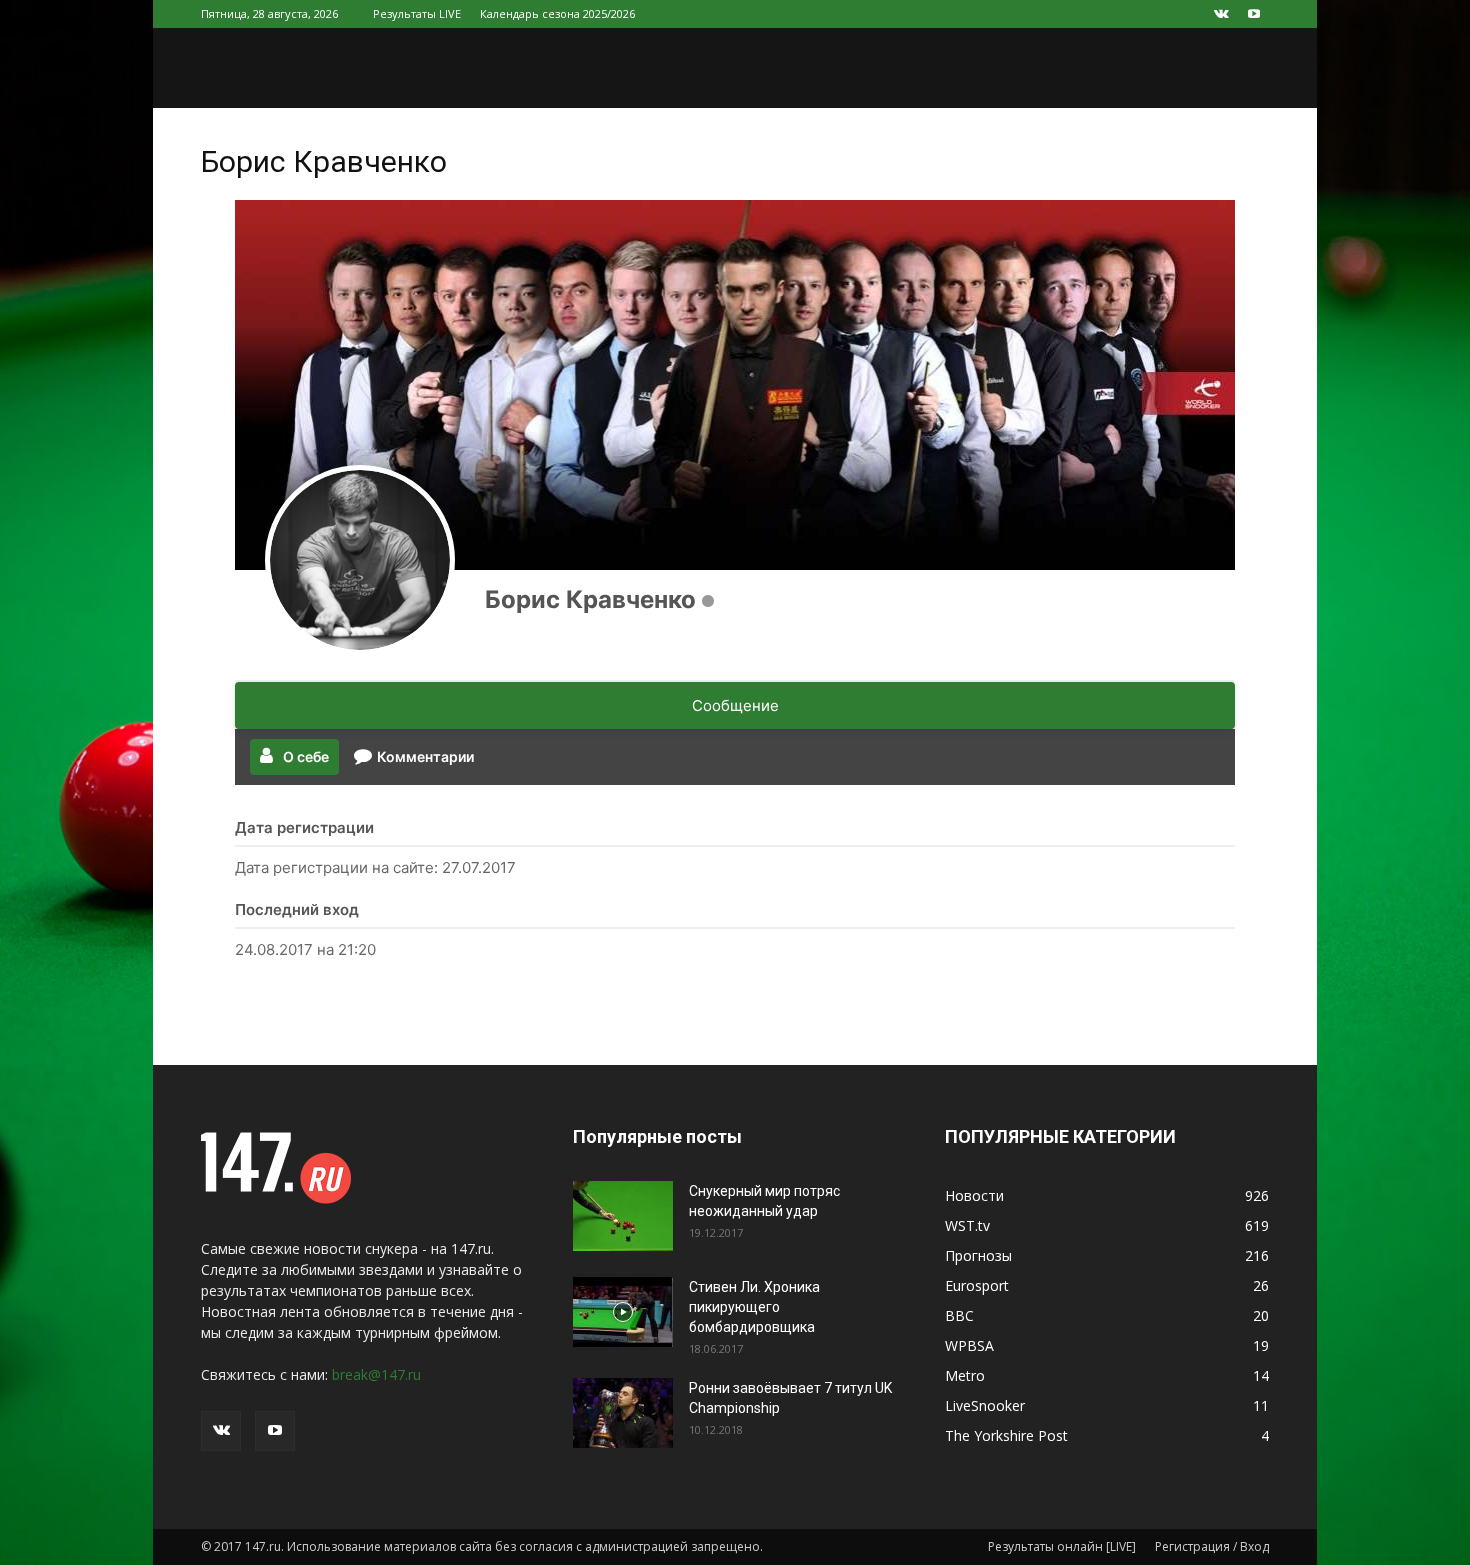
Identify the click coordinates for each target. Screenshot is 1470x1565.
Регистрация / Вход (1212, 1546)
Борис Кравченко (590, 599)
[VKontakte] (1221, 14)
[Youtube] (1254, 14)
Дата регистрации (304, 827)
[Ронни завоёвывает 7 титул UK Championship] (623, 1413)
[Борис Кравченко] (360, 560)
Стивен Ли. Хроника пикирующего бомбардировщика (754, 1307)
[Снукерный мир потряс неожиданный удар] (623, 1216)
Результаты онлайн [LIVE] (1062, 1546)
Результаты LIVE (417, 13)
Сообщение (735, 705)
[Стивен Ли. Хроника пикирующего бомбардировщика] (623, 1312)
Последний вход (297, 909)
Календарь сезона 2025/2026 (557, 13)
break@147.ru (376, 1374)
